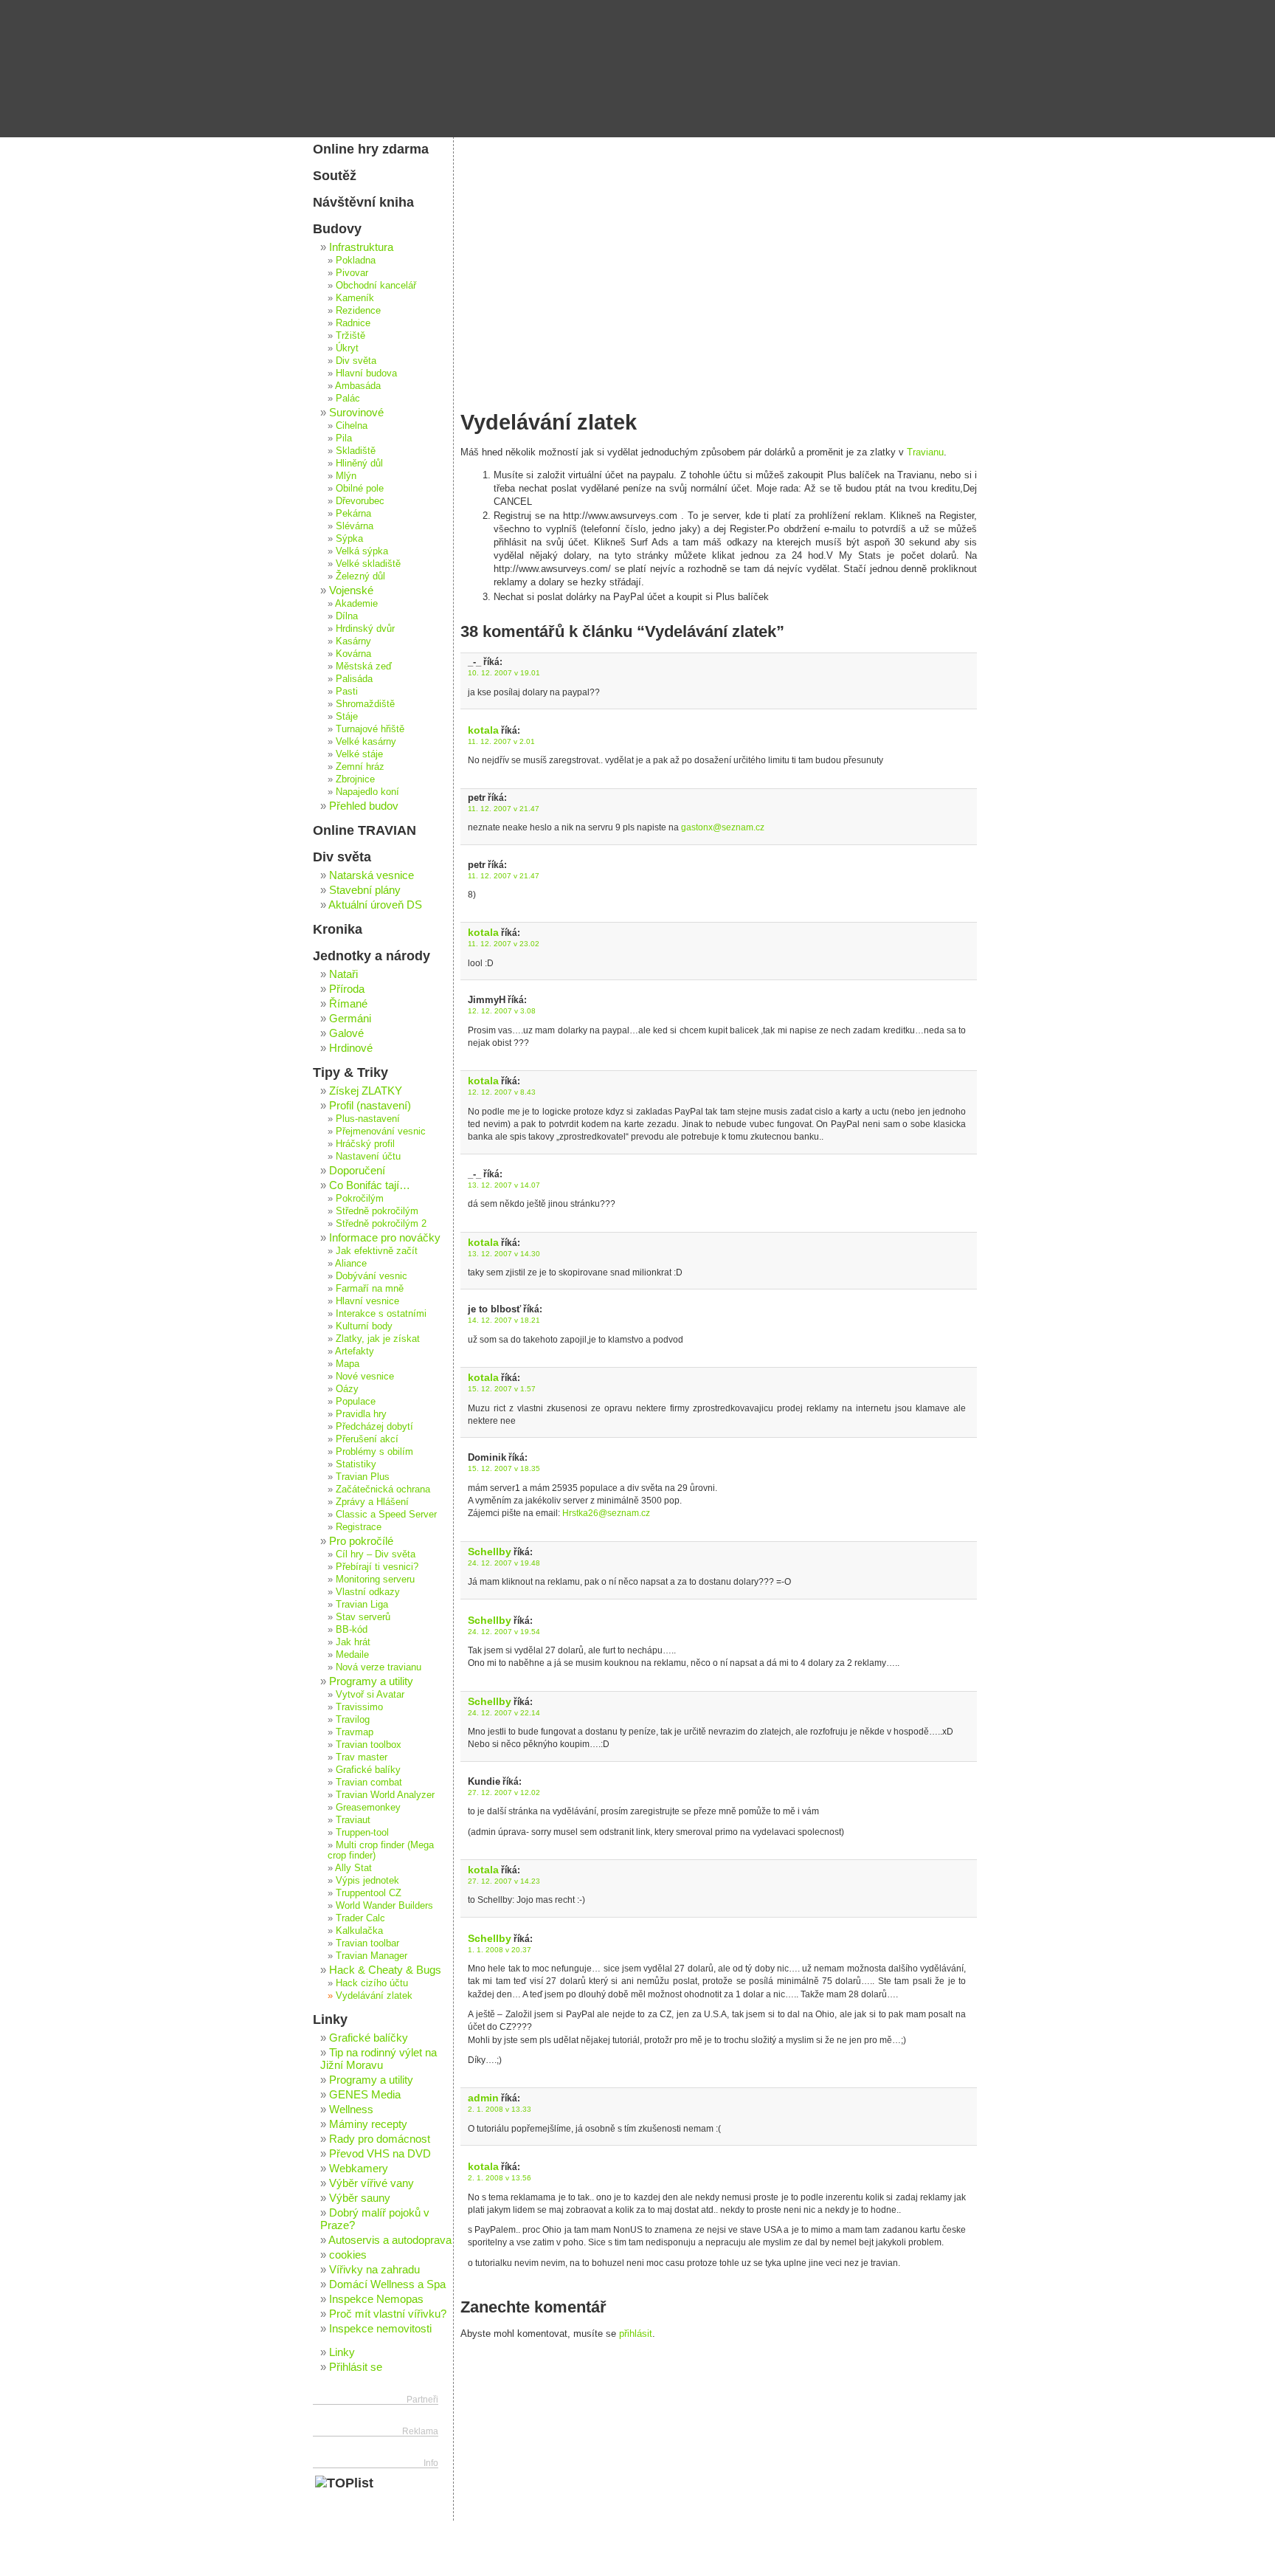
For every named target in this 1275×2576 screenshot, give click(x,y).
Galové (346, 1033)
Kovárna (353, 654)
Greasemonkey (368, 1808)
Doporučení (357, 1170)
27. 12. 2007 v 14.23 (504, 1881)
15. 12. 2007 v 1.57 (502, 1389)
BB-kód (352, 1630)
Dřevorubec (360, 501)
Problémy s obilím (374, 1452)
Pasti (347, 692)
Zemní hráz (360, 767)
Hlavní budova (366, 373)
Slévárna (355, 526)
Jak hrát (353, 1642)
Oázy (347, 1389)
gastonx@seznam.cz (723, 827)
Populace (356, 1402)
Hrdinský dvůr (365, 629)
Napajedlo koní (367, 792)
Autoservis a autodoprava (390, 2240)
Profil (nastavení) (370, 1105)
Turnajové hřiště (370, 729)
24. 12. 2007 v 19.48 (504, 1563)
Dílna (347, 616)
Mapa (348, 1364)
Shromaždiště (365, 704)
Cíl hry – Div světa (376, 1554)
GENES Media (365, 2094)
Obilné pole (360, 489)
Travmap (355, 1732)
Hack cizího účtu (372, 1983)
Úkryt (347, 348)
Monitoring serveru (375, 1580)
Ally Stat (353, 1868)
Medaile (352, 1655)
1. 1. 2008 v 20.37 (500, 1950)
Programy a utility (371, 1681)
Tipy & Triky (350, 1072)
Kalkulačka (359, 1931)
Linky (330, 2019)
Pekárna (353, 514)
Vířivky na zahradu (374, 2269)
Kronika (338, 929)
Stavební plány (365, 890)
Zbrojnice (355, 779)
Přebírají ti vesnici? (377, 1567)
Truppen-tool (362, 1833)
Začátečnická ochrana (383, 1490)
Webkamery (359, 2168)
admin (483, 2098)
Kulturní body (364, 1326)
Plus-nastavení (368, 1119)
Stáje (347, 717)
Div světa (356, 361)
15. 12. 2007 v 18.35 (504, 1468)
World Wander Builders (384, 1906)
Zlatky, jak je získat (378, 1339)
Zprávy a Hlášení (372, 1502)
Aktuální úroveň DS (375, 905)
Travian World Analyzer (385, 1795)
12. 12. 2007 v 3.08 (502, 1011)
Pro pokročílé (361, 1541)
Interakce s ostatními (381, 1314)
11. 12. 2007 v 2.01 (501, 741)
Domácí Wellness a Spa (387, 2284)
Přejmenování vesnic (381, 1132)
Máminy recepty (368, 2124)
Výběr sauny (360, 2198)
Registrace (359, 1527)
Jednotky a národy (372, 956)
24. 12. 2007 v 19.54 (504, 1632)
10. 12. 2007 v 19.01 (504, 673)
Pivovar (352, 273)
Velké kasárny (366, 742)
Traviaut (353, 1820)
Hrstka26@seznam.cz (606, 1513)
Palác (348, 399)
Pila (344, 438)
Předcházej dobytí (374, 1427)
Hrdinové (351, 1048)
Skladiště (356, 451)
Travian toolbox (369, 1745)
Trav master (362, 1757)
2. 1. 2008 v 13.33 (500, 2109)
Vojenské (351, 590)
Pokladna (356, 261)
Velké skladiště (368, 564)
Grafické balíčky (369, 2038)
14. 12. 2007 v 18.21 (504, 1320)
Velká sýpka (362, 551)
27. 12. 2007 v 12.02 (504, 1792)
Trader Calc (360, 1918)
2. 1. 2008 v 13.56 (500, 2178)
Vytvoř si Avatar (370, 1695)
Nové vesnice (365, 1377)
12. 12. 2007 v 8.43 (502, 1092)
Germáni (350, 1018)
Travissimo (359, 1707)
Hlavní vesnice (367, 1301)
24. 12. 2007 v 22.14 (504, 1713)
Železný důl (360, 576)
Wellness (351, 2109)
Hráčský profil (365, 1144)
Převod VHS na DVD (380, 2153)
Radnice (353, 323)
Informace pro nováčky (385, 1237)
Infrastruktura (361, 247)
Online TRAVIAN (364, 830)
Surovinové (356, 412)
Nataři (343, 974)
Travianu (925, 452)
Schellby (490, 1552)
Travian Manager (372, 1956)
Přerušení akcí (367, 1439)
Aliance (351, 1264)
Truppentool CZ (369, 1893)
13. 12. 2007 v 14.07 (504, 1185)
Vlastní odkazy (368, 1592)
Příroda (347, 989)
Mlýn (346, 476)
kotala (483, 730)
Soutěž (335, 176)
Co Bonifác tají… (370, 1185)
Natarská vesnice (372, 875)
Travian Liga (362, 1605)
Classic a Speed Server (386, 1515)
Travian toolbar (367, 1943)
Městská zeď (364, 667)
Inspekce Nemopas (376, 2299)
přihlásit (636, 2334)
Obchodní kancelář (376, 286)
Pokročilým (360, 1199)
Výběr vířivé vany (372, 2183)
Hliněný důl (359, 464)
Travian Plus (363, 1477)
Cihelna (352, 426)
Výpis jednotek (367, 1881)
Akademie (356, 604)
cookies (348, 2255)
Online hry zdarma (371, 149)
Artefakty (355, 1351)
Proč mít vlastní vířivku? (388, 2314)
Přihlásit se (356, 2367)
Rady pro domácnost (380, 2139)
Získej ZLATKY (366, 1091)
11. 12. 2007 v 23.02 (504, 944)
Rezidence (358, 311)
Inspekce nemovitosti (380, 2328)
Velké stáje (359, 754)
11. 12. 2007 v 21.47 (504, 809)
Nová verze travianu (379, 1667)
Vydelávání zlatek (374, 1996)
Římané (348, 1003)
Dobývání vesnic (372, 1276)
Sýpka (349, 539)
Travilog (353, 1720)
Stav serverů (363, 1617)
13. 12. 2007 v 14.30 (504, 1254)
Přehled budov (364, 806)
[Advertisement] (719, 247)
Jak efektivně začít (377, 1251)
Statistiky (356, 1464)
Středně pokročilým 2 (381, 1224)
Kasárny (353, 641)
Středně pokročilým (377, 1211)
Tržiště (350, 336)
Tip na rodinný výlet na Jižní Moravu (379, 2059)
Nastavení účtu (368, 1157)
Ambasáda (358, 386)
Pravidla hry (361, 1414)
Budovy (337, 229)
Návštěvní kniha (363, 202)
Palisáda (354, 679)
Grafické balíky (368, 1770)
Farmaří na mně (370, 1289)
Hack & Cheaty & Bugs (385, 1970)
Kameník (355, 298)
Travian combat (369, 1783)
